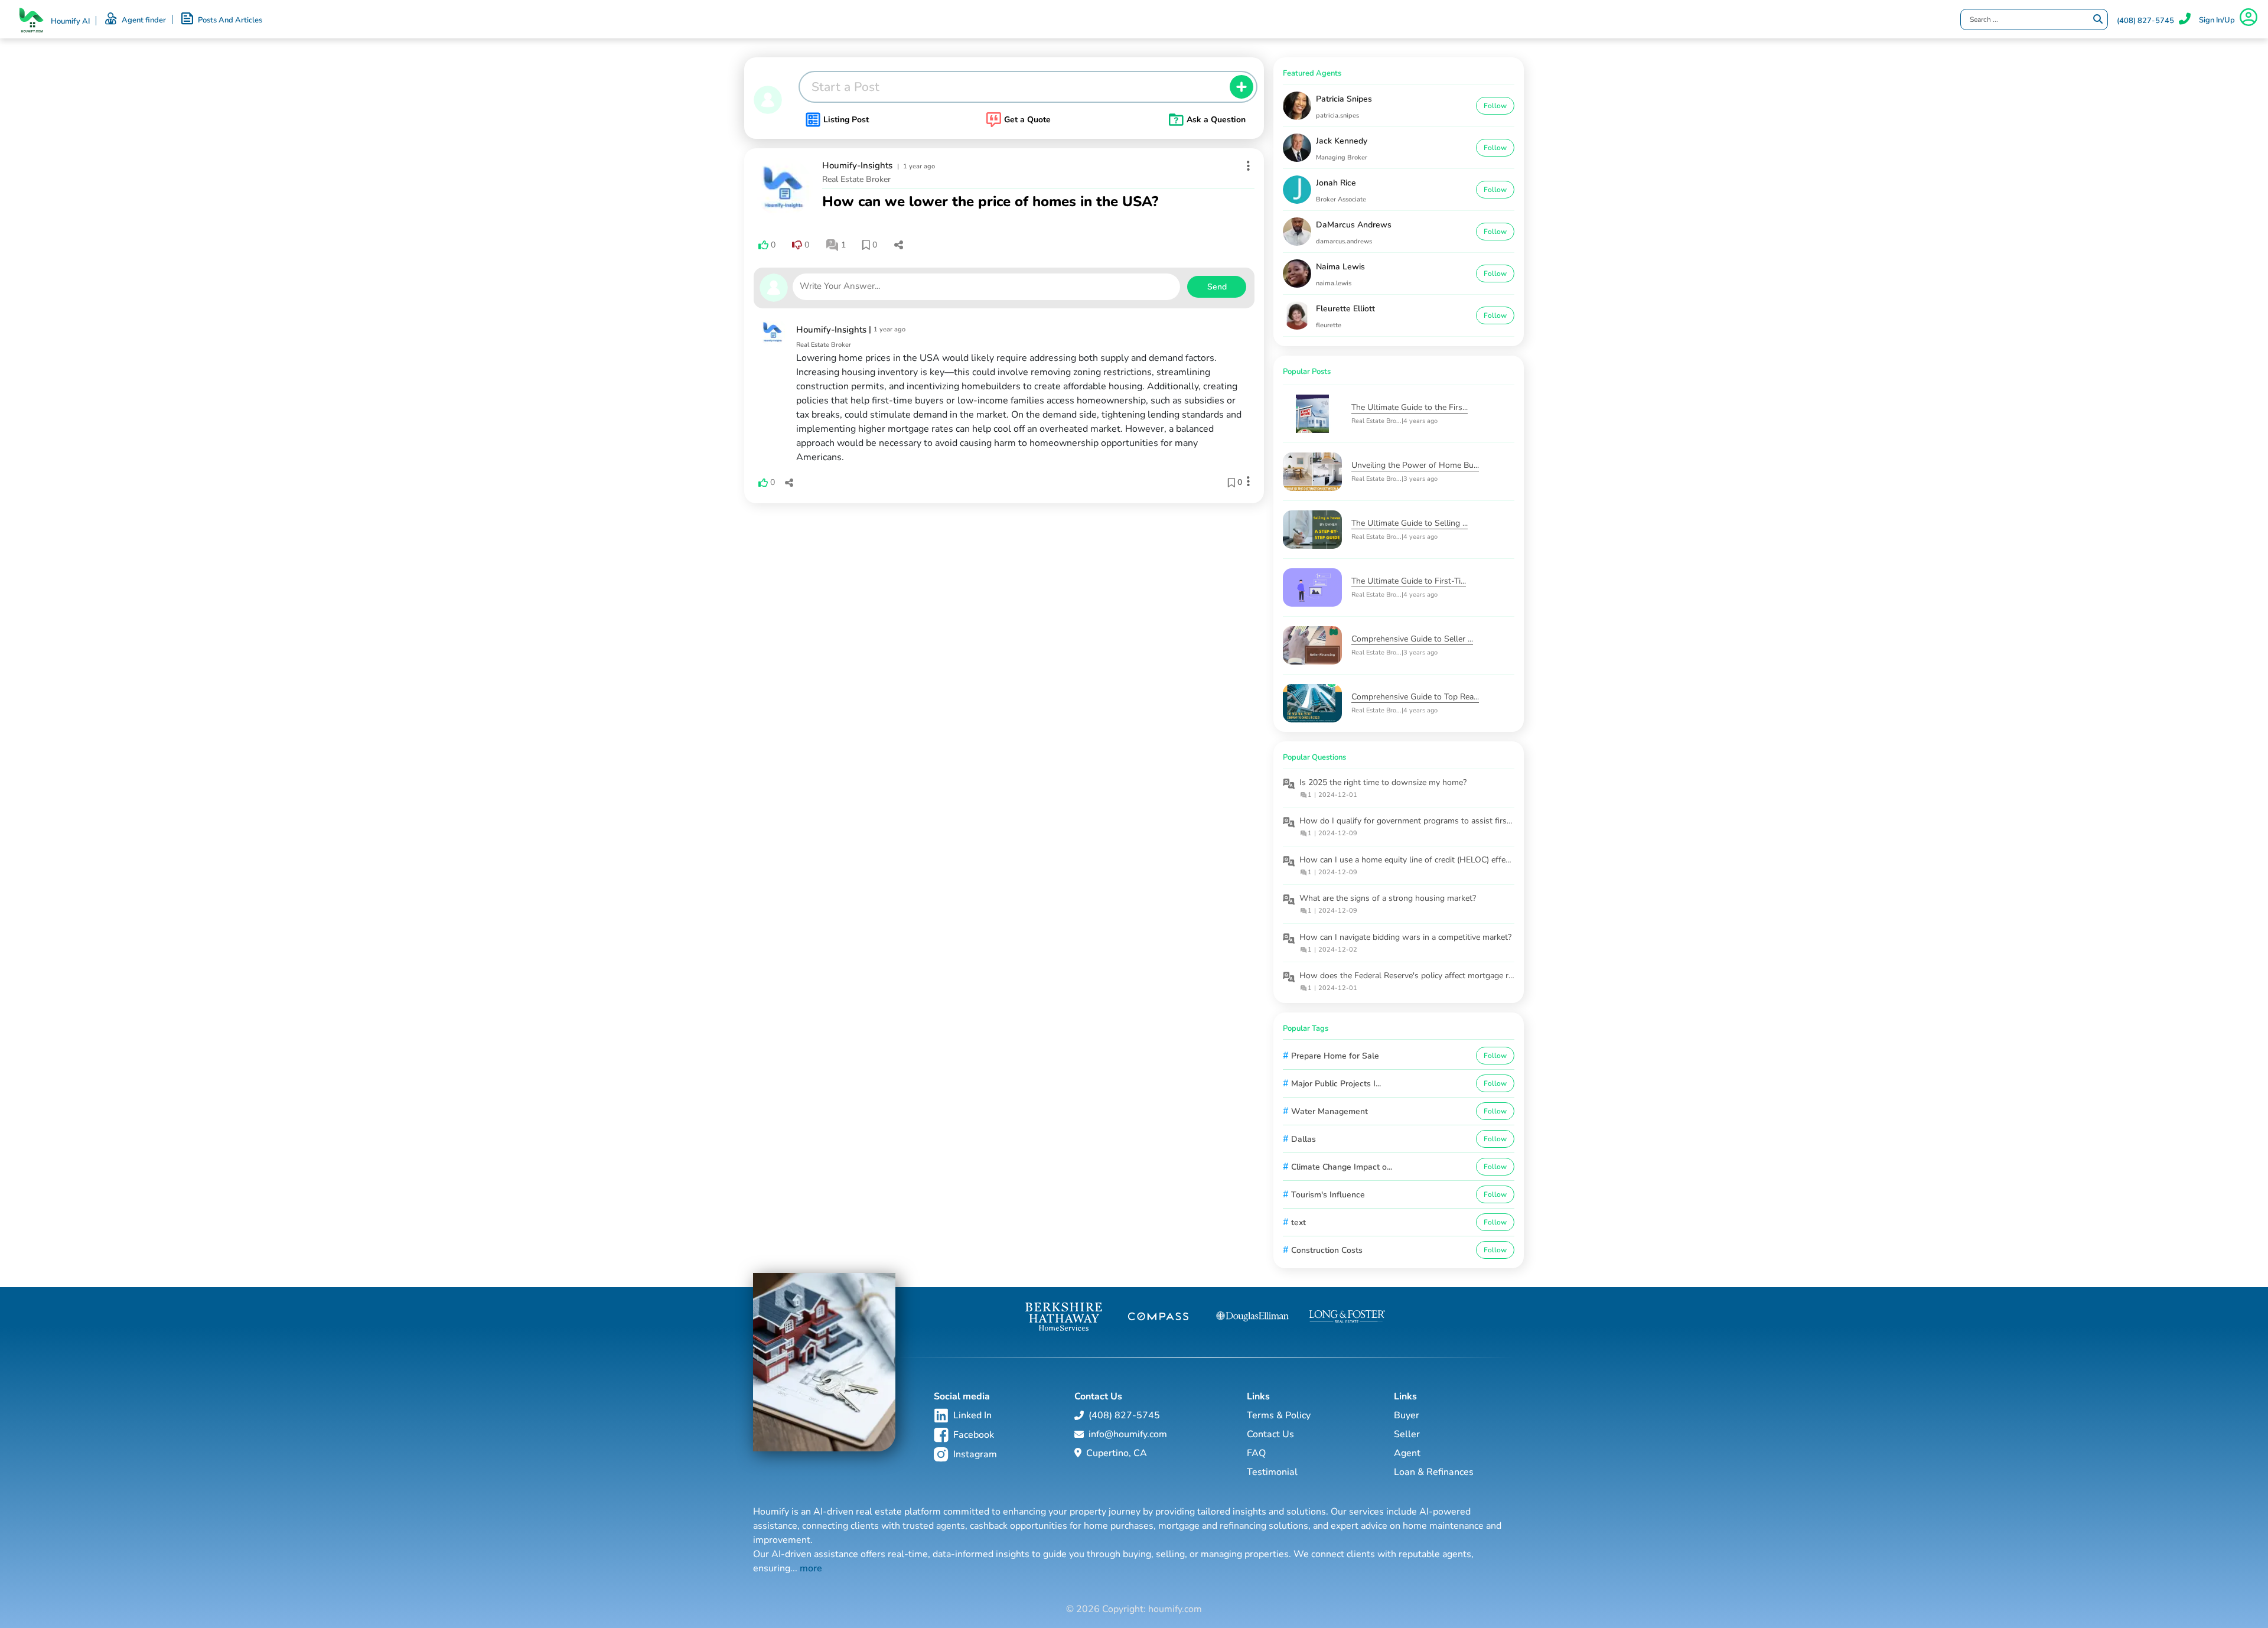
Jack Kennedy (1342, 141)
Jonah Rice (1336, 183)
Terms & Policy (1279, 1415)
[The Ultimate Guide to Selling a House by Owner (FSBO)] (1317, 530)
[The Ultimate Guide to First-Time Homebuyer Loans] (1317, 587)
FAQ (1256, 1453)
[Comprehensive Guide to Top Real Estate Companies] (1317, 703)
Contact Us (1270, 1434)
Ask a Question (1216, 120)
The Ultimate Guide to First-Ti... (1409, 581)
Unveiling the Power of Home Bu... (1415, 465)
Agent (1407, 1453)
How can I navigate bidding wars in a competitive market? (1405, 937)
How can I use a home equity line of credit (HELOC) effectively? (1416, 860)
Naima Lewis (1340, 267)
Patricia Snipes (1344, 99)
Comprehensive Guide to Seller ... (1412, 639)
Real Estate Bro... (1376, 421)
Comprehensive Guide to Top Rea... (1415, 697)
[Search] (2098, 19)
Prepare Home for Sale (1335, 1056)
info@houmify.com (1128, 1434)
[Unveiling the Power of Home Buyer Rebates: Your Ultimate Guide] (1317, 472)
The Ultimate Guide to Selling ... (1410, 523)
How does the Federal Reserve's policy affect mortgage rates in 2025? (1428, 976)
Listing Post (846, 120)
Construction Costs (1327, 1250)
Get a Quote (1027, 120)
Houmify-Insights (857, 165)
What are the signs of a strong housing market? (1388, 898)
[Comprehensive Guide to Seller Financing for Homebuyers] (1317, 645)
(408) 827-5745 (2145, 21)
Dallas (1304, 1139)
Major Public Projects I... (1336, 1084)
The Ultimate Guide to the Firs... (1410, 407)
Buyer (1407, 1415)
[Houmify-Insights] (783, 187)
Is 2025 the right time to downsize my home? (1383, 782)
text (1298, 1222)
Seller (1407, 1434)
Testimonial (1272, 1472)
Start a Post (845, 87)
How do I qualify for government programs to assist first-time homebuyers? (1440, 821)
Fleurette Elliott (1345, 309)
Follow (1495, 106)
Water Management (1329, 1111)
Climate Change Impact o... (1342, 1167)
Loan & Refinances (1434, 1472)
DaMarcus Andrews (1354, 225)
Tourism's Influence (1328, 1195)
